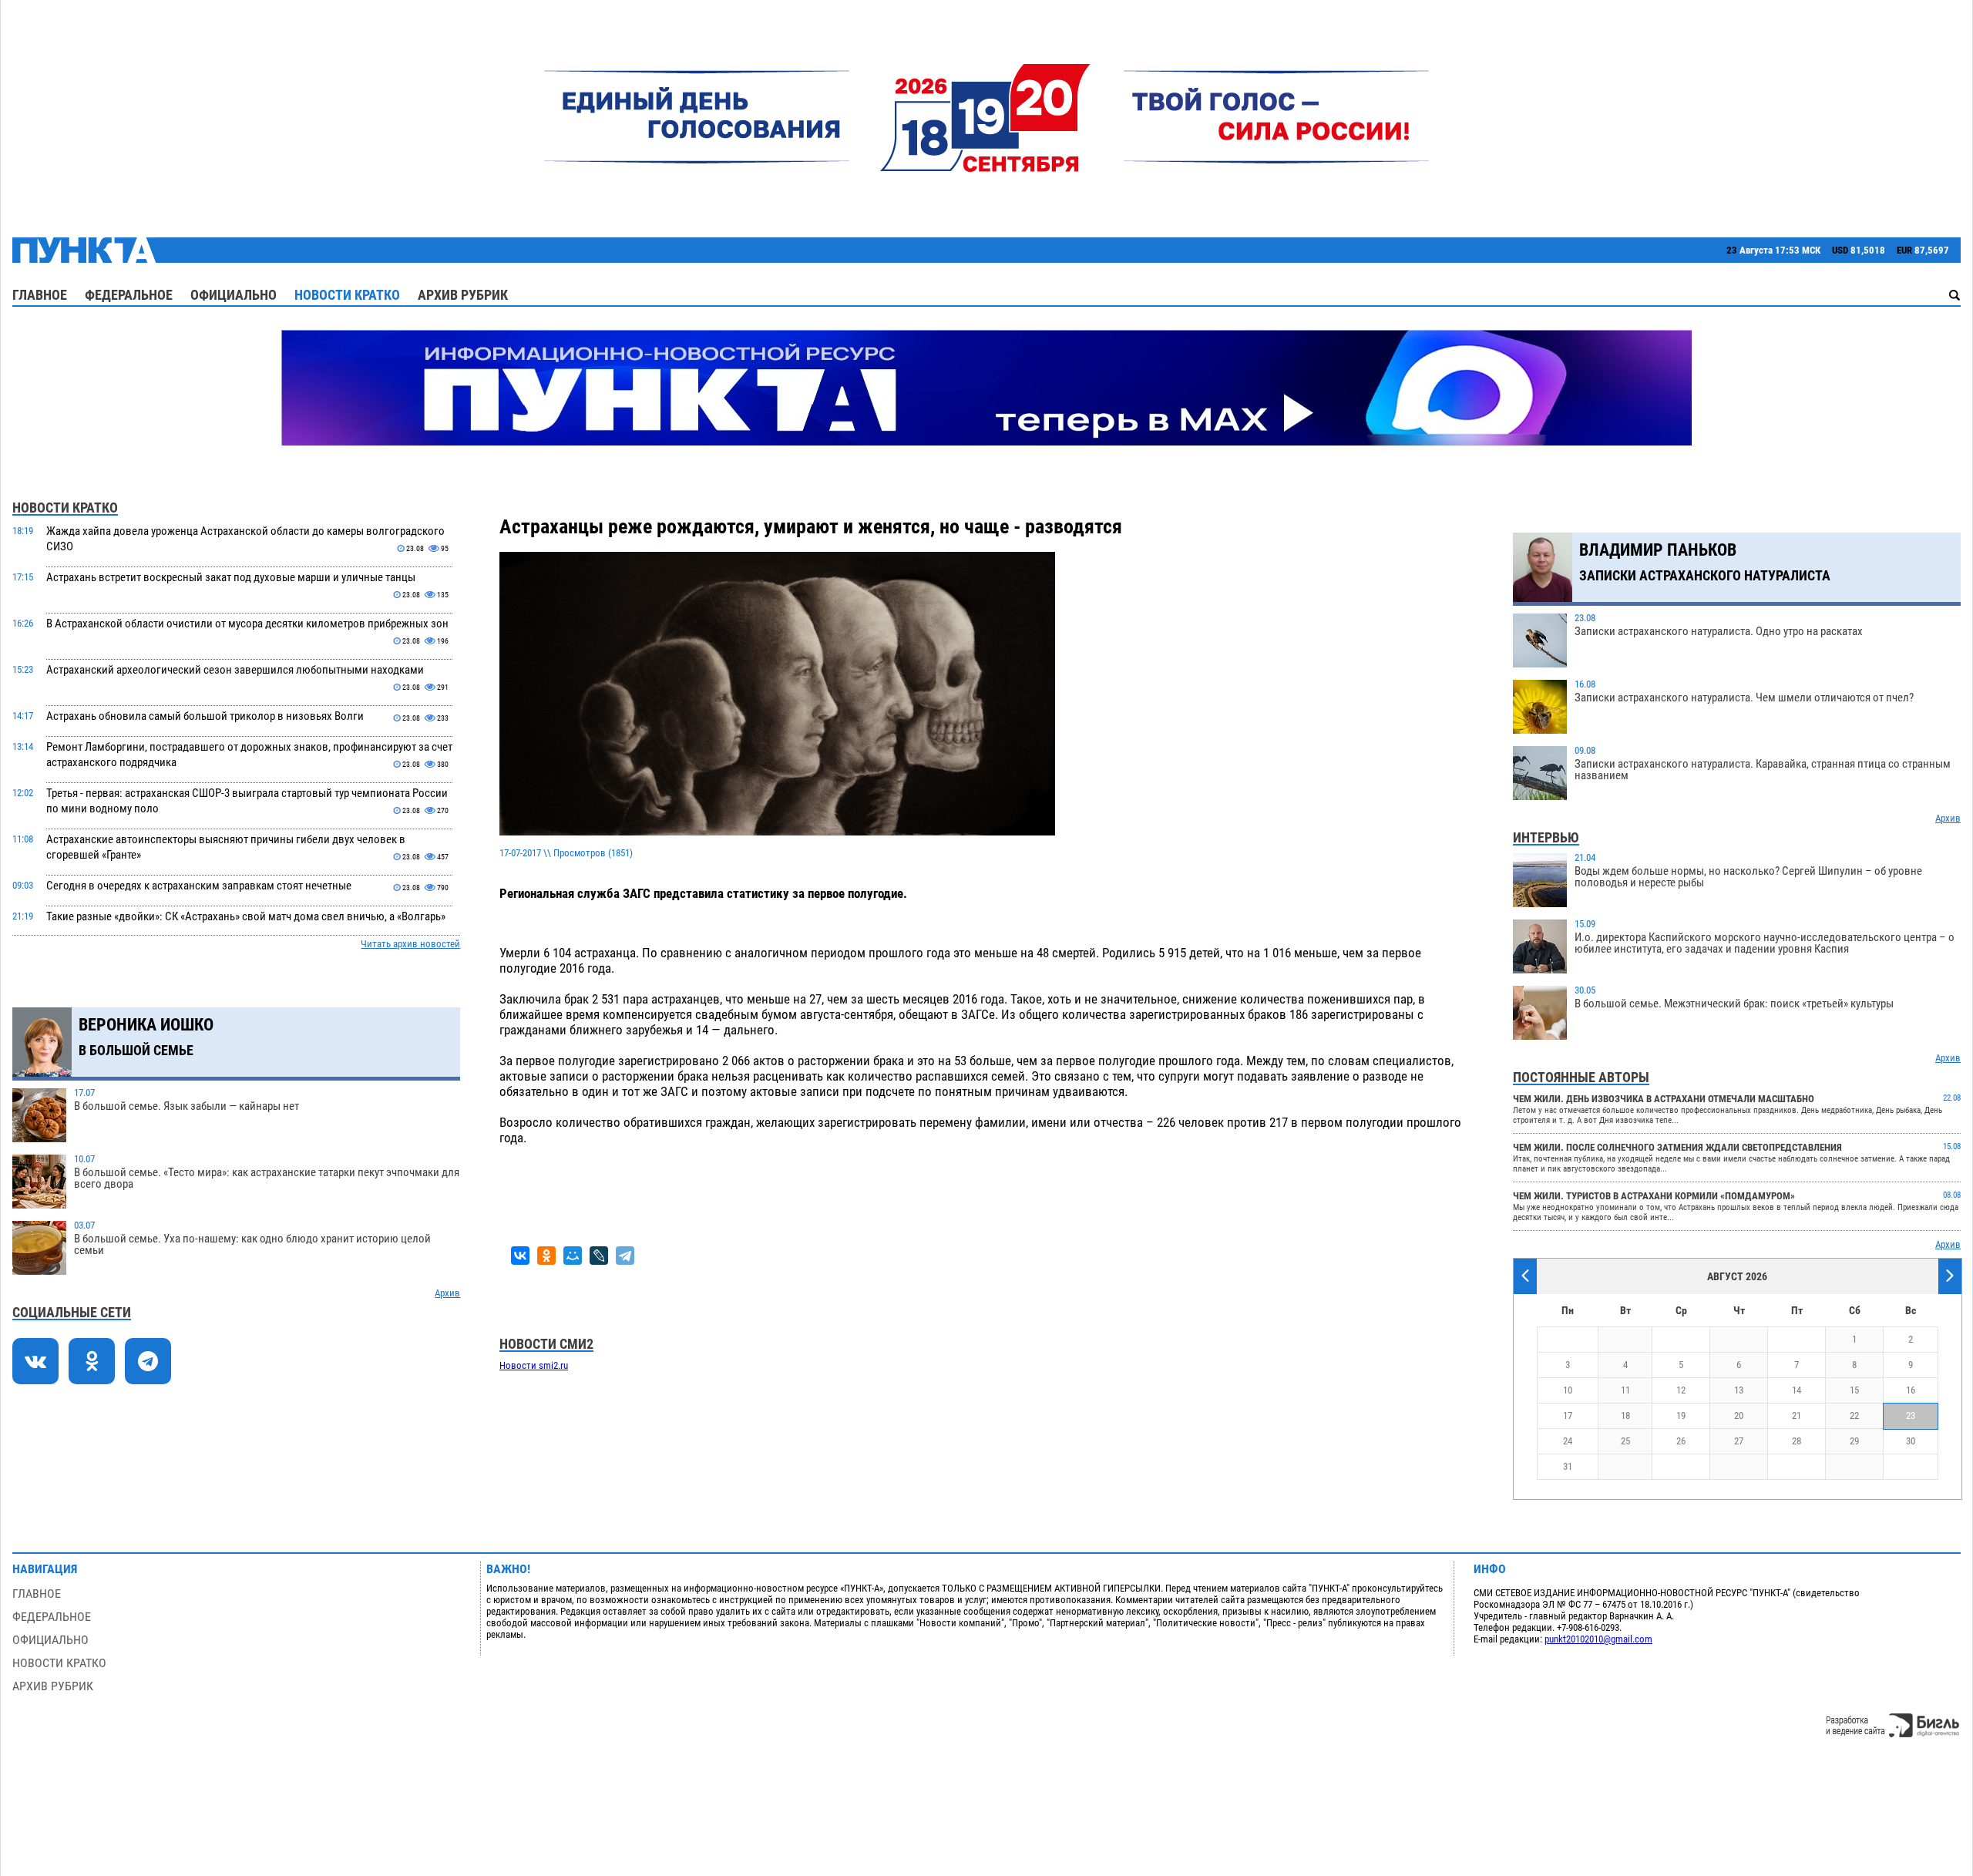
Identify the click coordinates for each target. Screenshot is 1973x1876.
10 (1568, 1390)
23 (1911, 1415)
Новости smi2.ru (534, 1365)
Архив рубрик (463, 295)
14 (1797, 1390)
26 (1681, 1441)
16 (1911, 1390)
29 (1854, 1441)
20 (1739, 1415)
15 (1854, 1390)
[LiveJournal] (599, 1256)
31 (1568, 1466)
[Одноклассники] (546, 1256)
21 (1797, 1415)
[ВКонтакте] (520, 1256)
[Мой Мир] (573, 1256)
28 (1797, 1441)
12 (1681, 1390)
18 (1625, 1415)
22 (1854, 1415)
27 (1739, 1441)
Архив (447, 1293)
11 (1625, 1390)
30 (1911, 1441)
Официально (234, 295)
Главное (40, 295)
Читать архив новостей (410, 944)
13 (1739, 1390)
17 (1568, 1415)
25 (1625, 1441)
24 (1568, 1441)
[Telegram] (625, 1256)
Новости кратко (347, 295)
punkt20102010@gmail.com (1598, 1639)
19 (1681, 1415)
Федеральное (129, 295)
